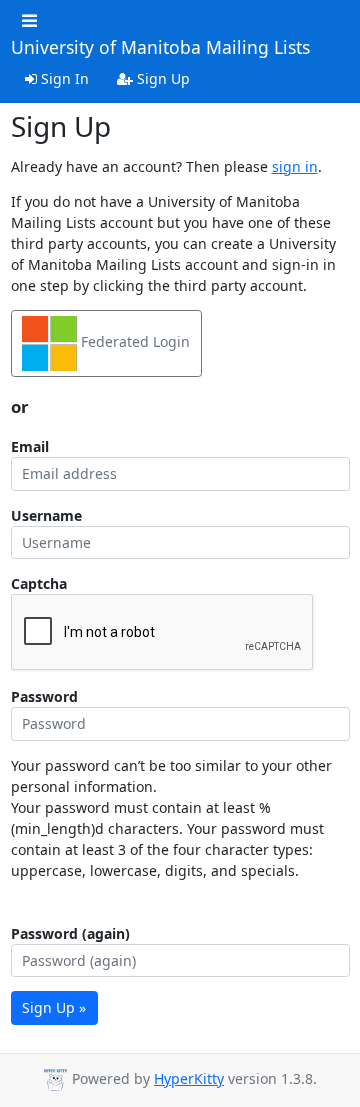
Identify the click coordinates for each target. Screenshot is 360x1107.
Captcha (39, 583)
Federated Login (133, 341)
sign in (295, 166)
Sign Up (161, 78)
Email (30, 446)
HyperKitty (189, 1078)
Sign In (63, 78)
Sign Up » (54, 1007)
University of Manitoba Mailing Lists (160, 48)
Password (44, 696)
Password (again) (70, 933)
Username (46, 515)
